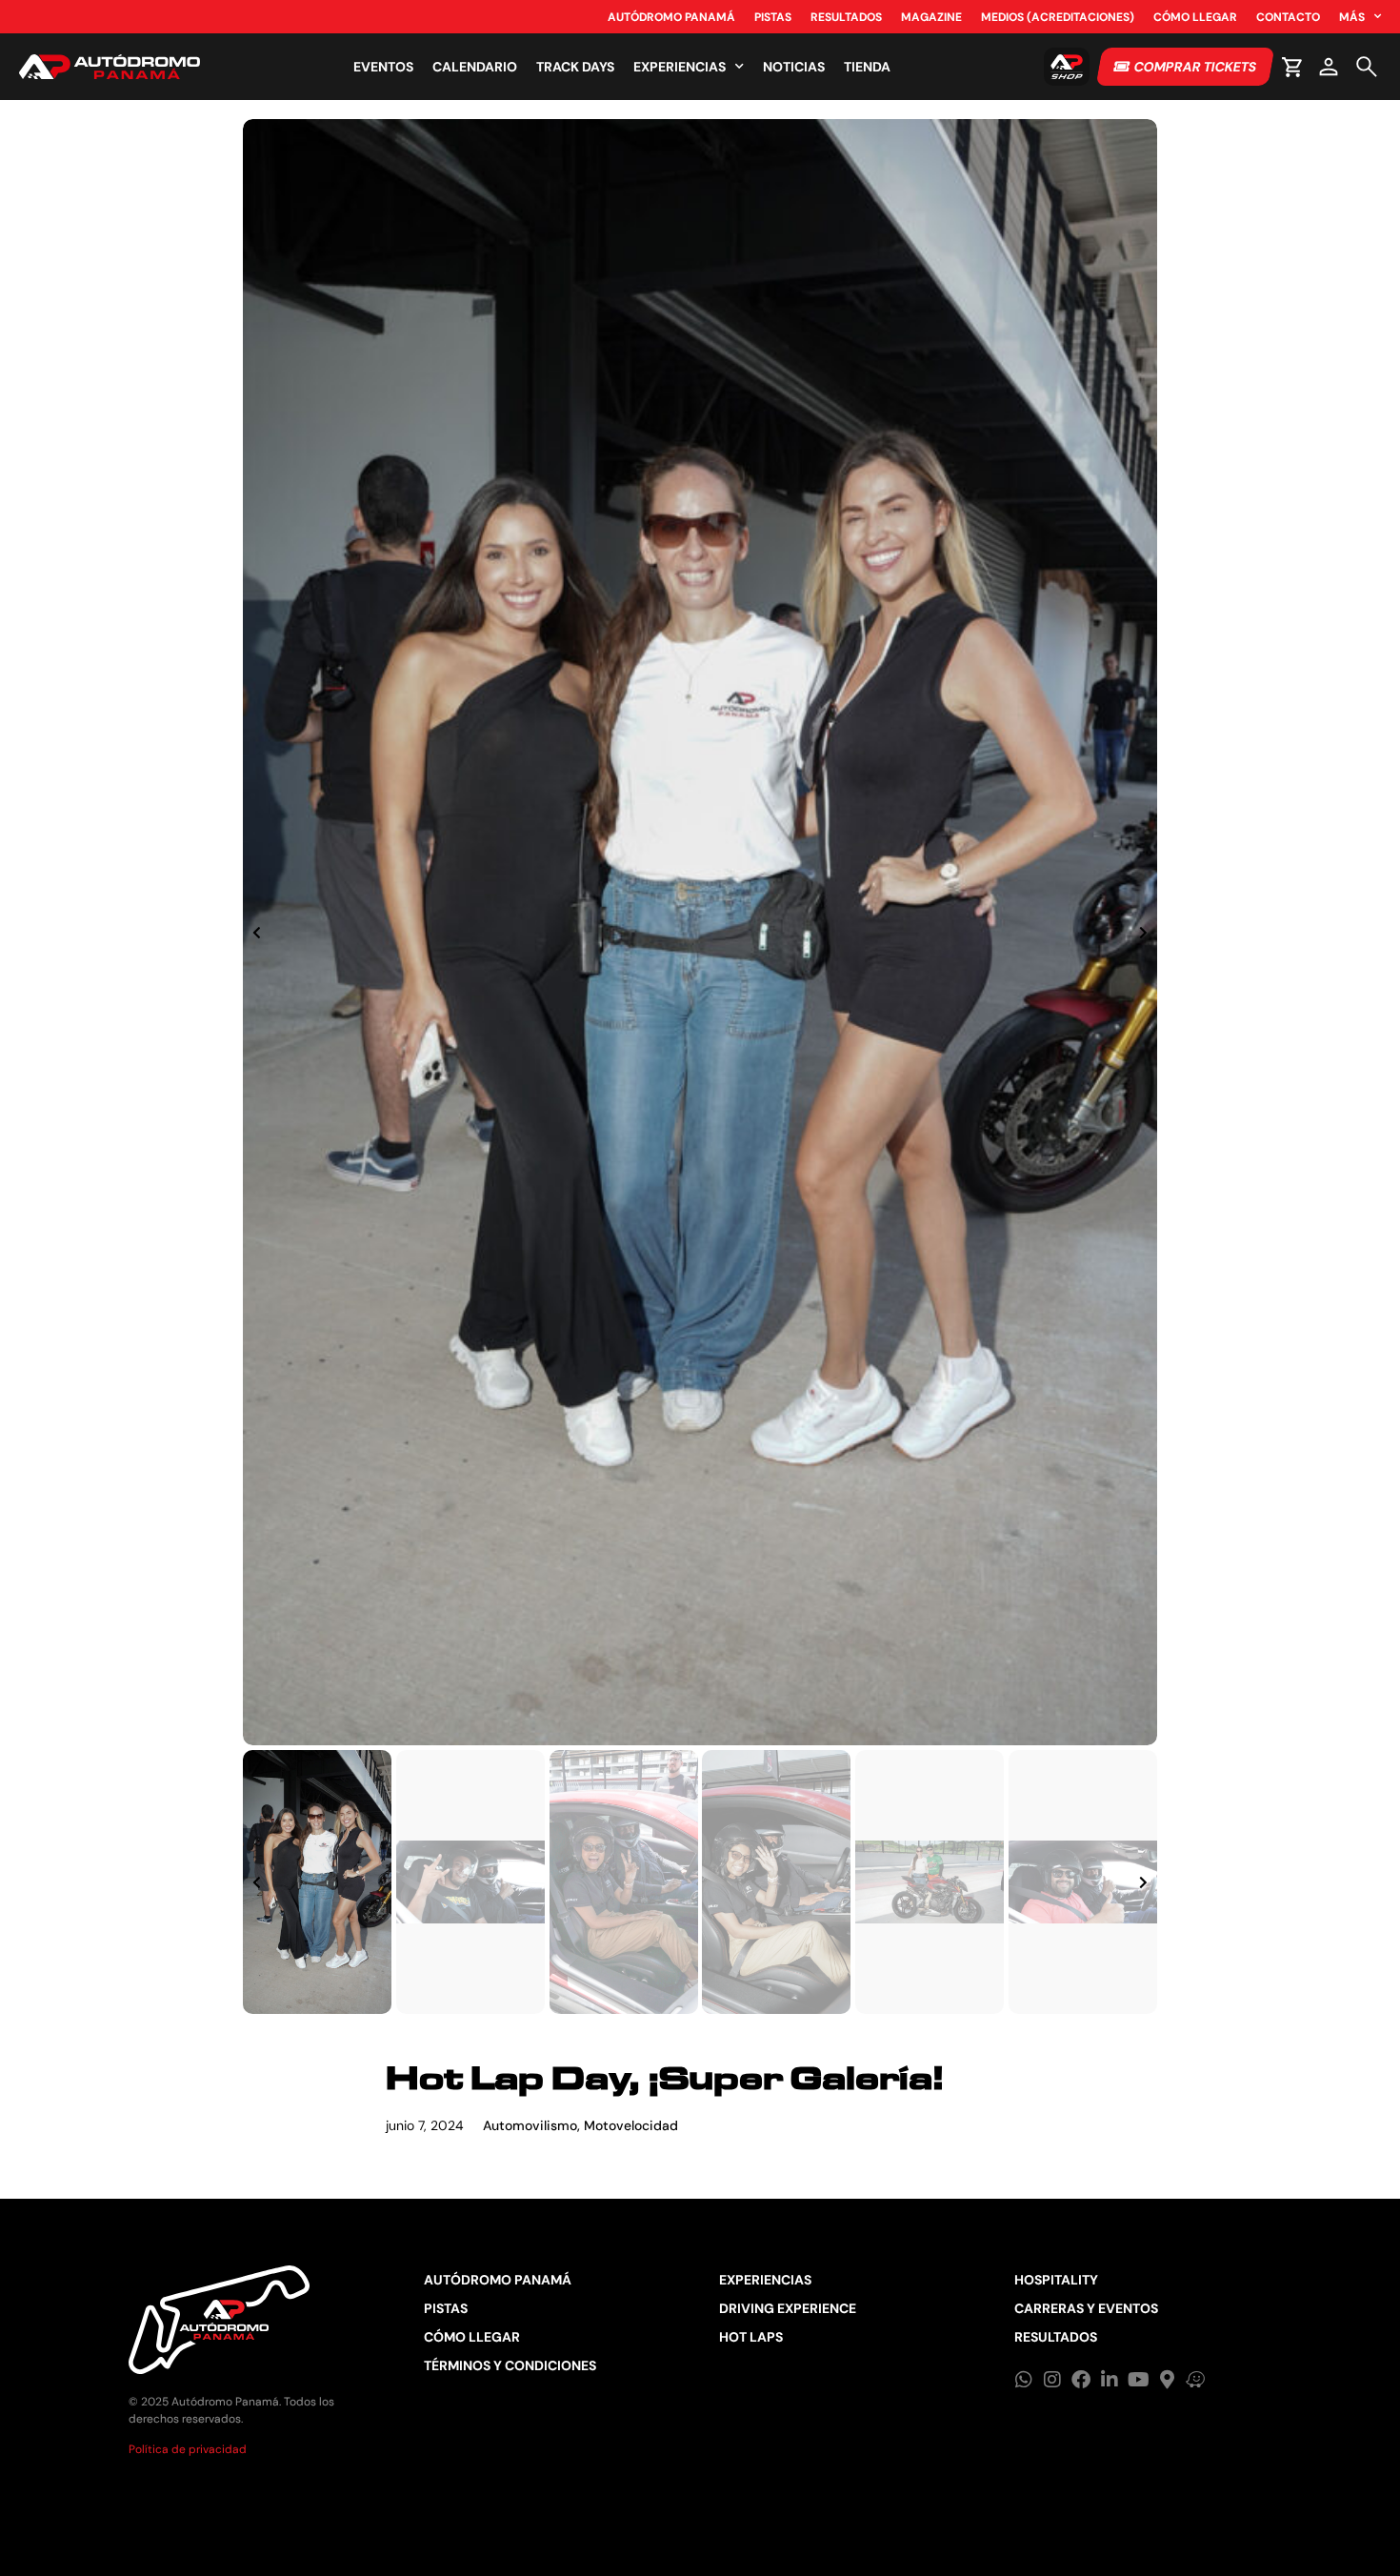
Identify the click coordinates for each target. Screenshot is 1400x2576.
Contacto (1288, 17)
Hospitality (1056, 2280)
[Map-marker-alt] (1167, 2380)
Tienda (867, 67)
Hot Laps (751, 2337)
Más (1352, 17)
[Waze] (1195, 2380)
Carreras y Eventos (1086, 2308)
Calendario (475, 67)
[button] (257, 933)
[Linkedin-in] (1110, 2380)
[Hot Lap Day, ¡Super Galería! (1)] (700, 932)
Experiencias (680, 67)
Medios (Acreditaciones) (1058, 17)
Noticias (794, 67)
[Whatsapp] (1024, 2380)
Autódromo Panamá (671, 17)
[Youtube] (1138, 2380)
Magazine (931, 17)
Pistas (773, 17)
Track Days (575, 67)
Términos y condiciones (510, 2365)
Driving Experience (788, 2308)
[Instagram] (1052, 2380)
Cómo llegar (1195, 17)
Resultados (846, 17)
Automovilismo (530, 2125)
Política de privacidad (188, 2449)
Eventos (383, 67)
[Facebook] (1081, 2380)
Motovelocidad (631, 2125)
